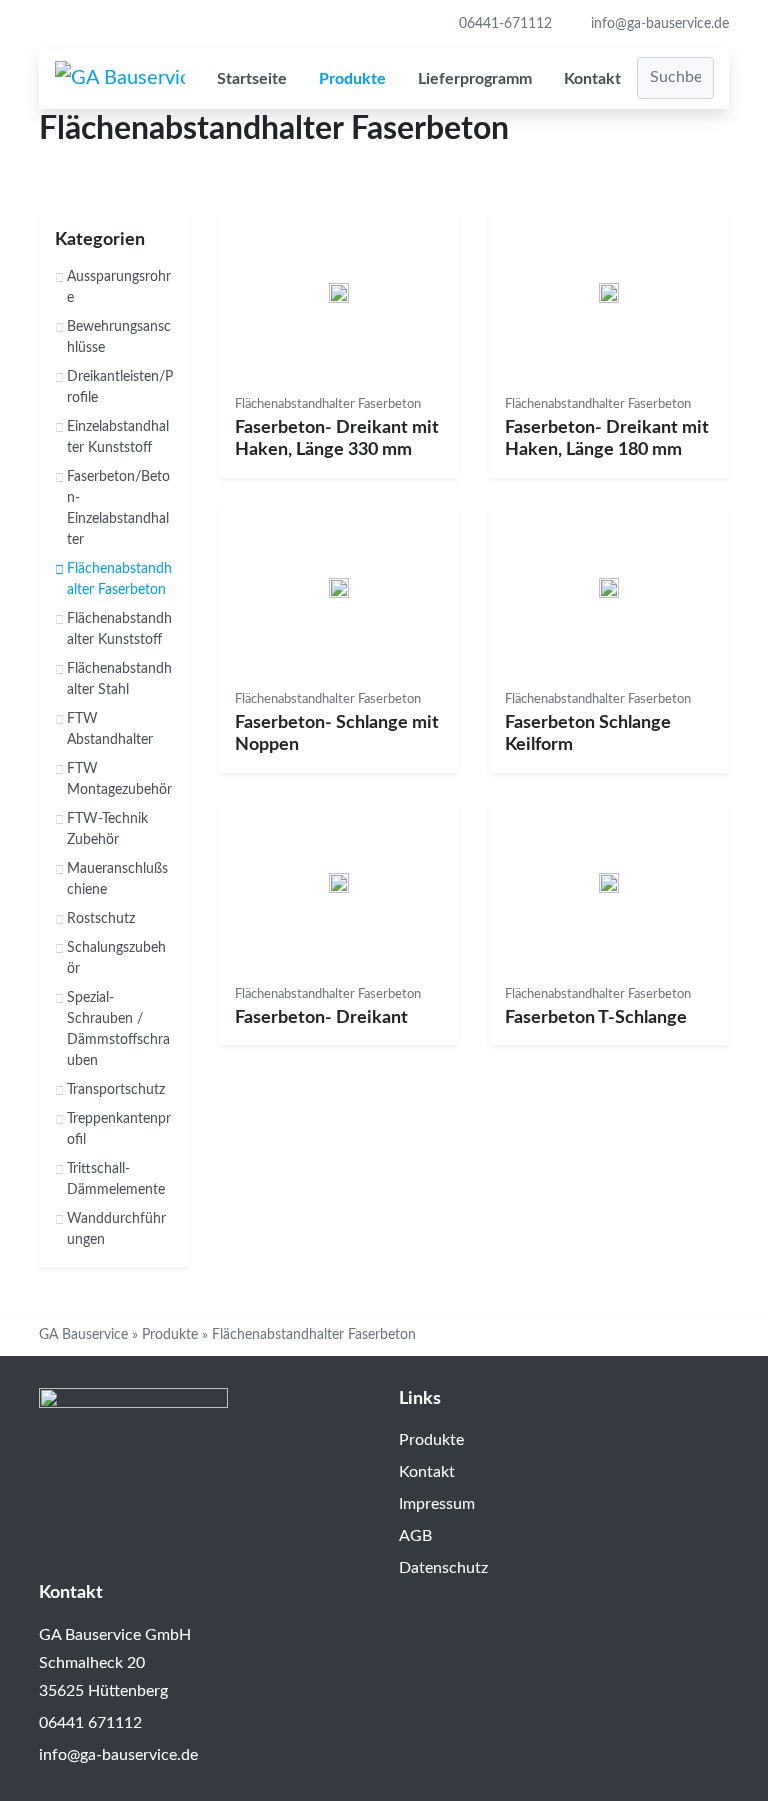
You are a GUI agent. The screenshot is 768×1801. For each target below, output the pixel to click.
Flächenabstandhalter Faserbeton (119, 579)
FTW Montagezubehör (119, 779)
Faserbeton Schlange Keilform (588, 734)
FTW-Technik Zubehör (107, 829)
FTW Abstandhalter (110, 729)
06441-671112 (503, 24)
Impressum (437, 1504)
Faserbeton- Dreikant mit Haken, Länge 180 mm (607, 439)
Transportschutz (116, 1090)
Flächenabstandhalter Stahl (119, 679)
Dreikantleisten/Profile (120, 387)
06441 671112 (90, 1723)
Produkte (352, 79)
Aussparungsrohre (119, 287)
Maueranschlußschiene (117, 879)
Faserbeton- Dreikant (321, 1018)
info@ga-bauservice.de (658, 24)
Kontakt (592, 79)
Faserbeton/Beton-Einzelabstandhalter (118, 508)
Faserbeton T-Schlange (596, 1018)
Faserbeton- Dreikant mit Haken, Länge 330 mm (337, 439)
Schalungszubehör (116, 958)
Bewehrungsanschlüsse (119, 337)
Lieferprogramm (475, 79)
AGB (415, 1536)
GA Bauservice (83, 1335)
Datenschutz (443, 1568)
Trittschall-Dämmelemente (116, 1179)
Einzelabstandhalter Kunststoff (118, 437)
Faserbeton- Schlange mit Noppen (337, 734)
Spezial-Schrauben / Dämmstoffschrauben (118, 1029)
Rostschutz (101, 919)
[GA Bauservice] (120, 78)
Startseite (252, 79)
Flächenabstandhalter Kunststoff (119, 629)
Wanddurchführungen (116, 1229)
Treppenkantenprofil (119, 1129)
